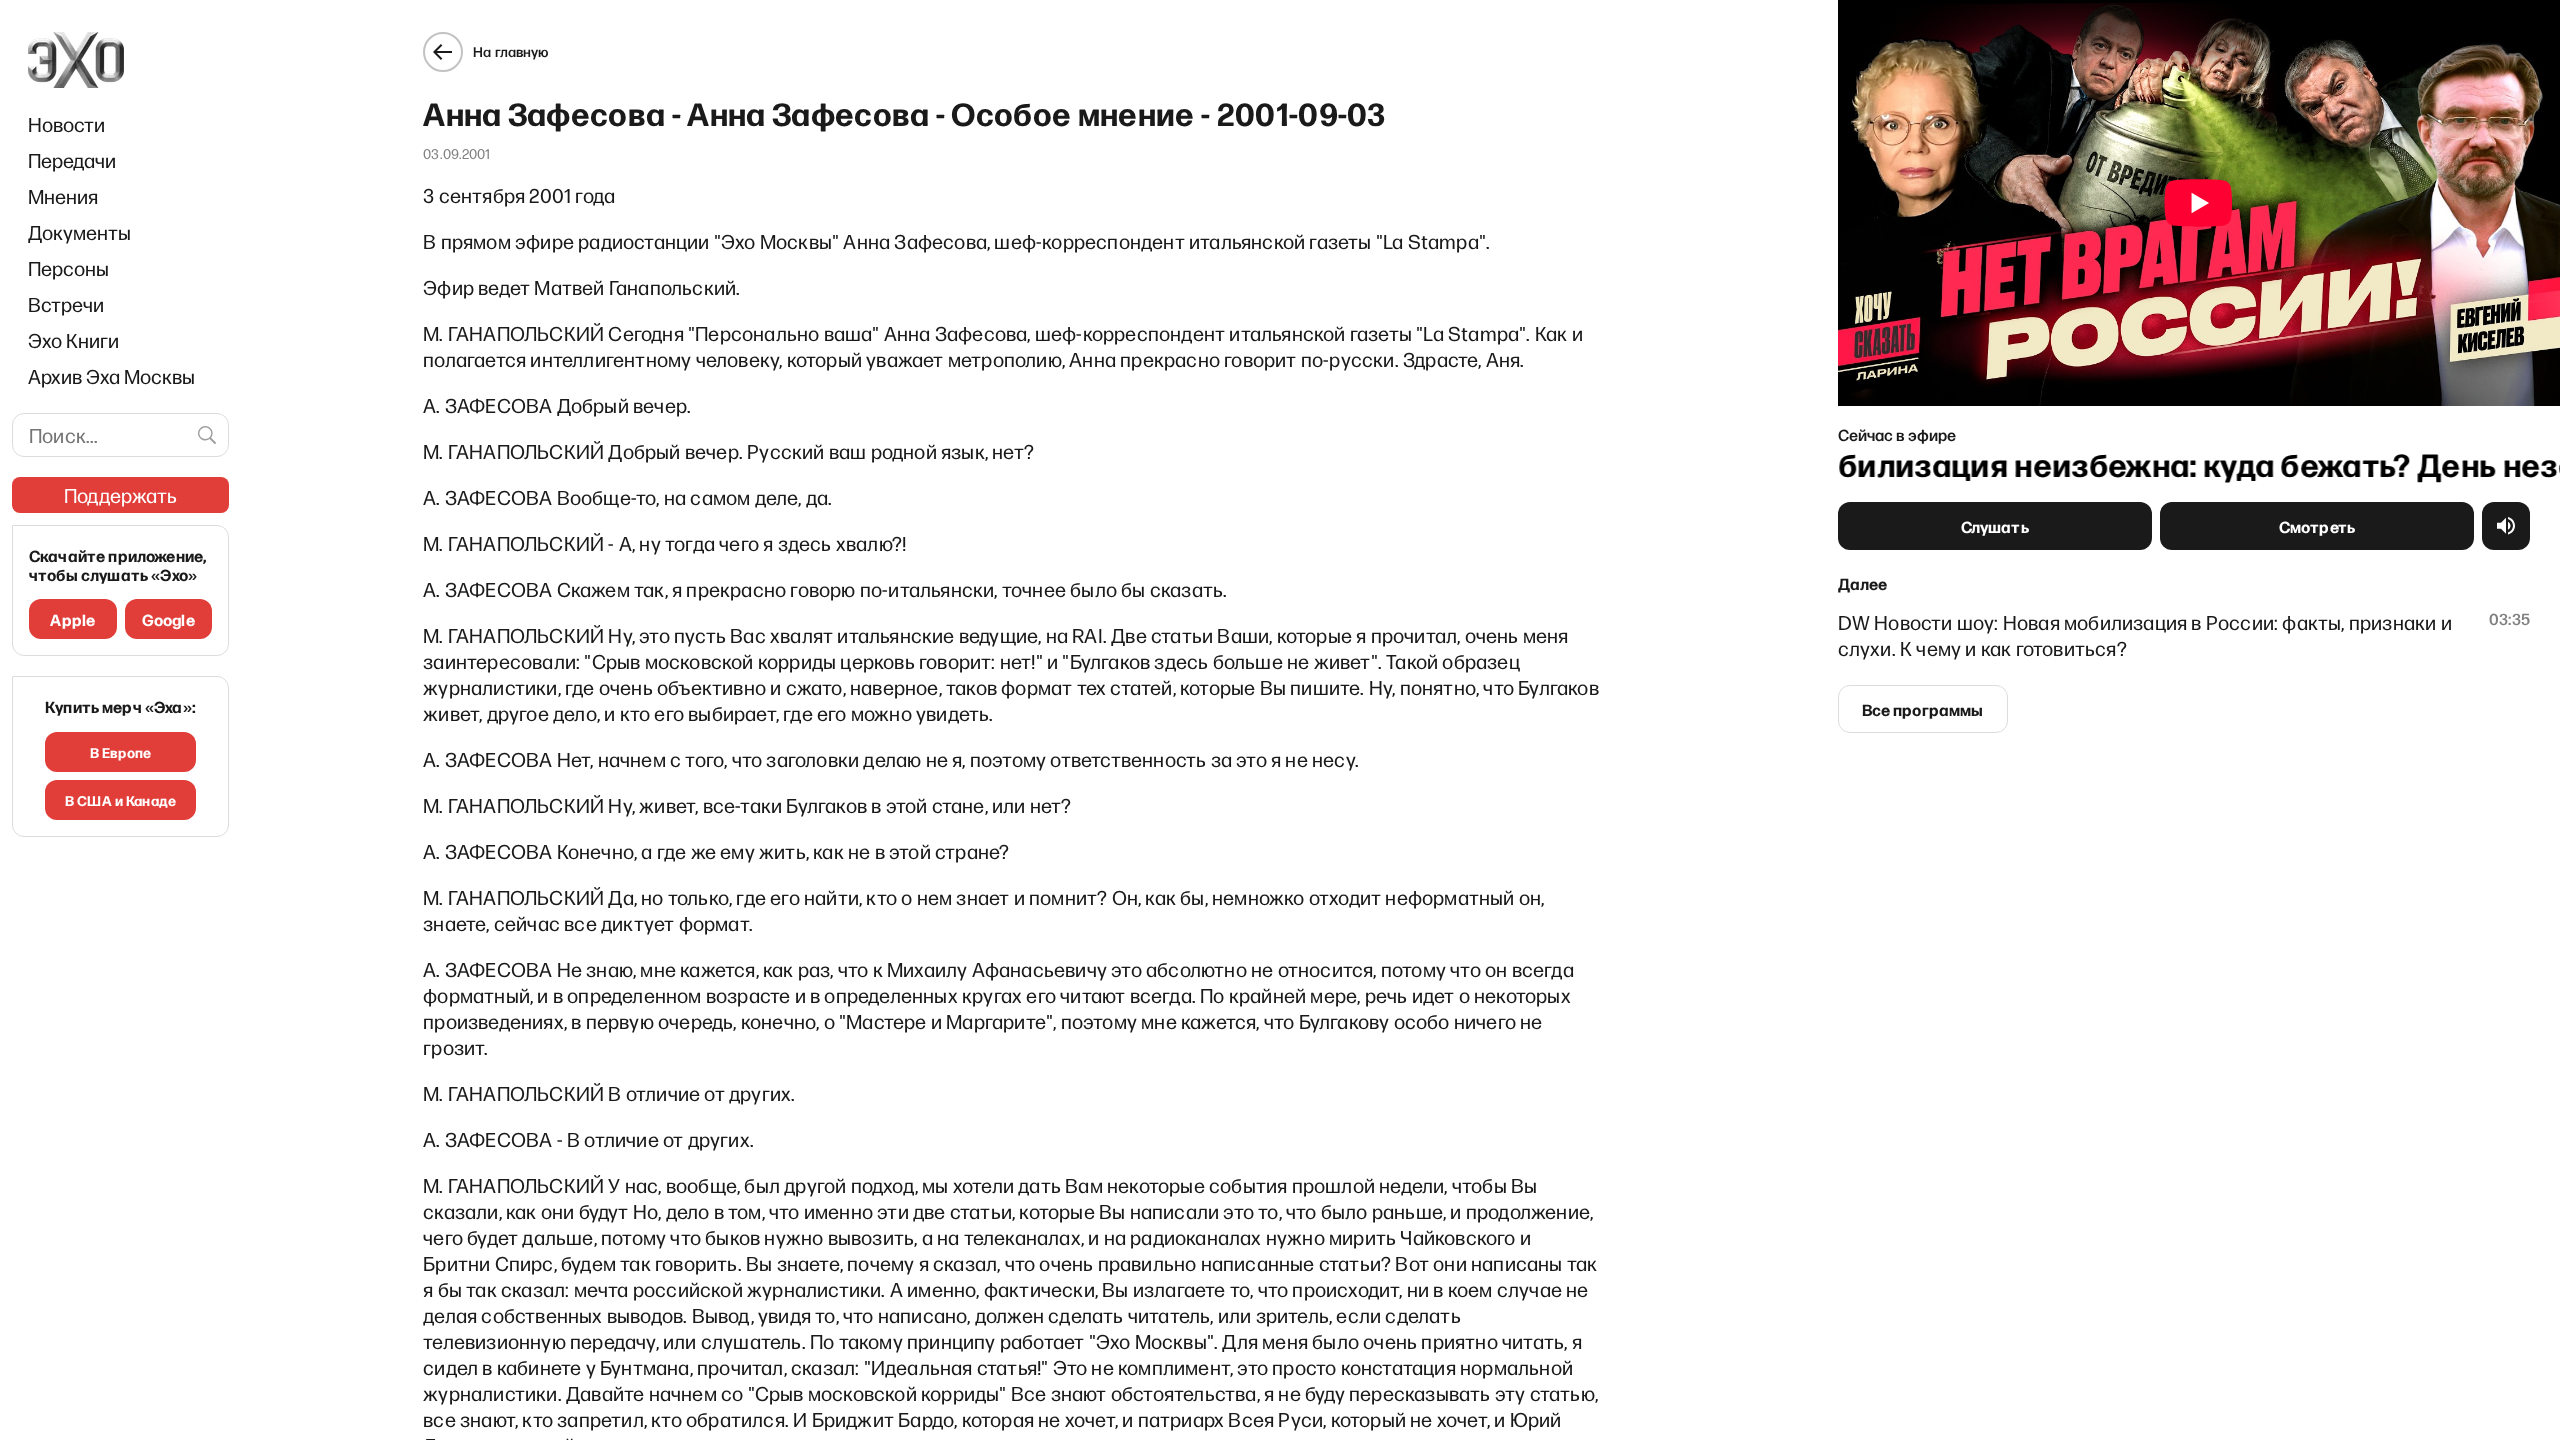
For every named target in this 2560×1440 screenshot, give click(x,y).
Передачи (72, 160)
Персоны (68, 268)
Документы (79, 232)
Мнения (63, 196)
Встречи (66, 304)
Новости (66, 124)
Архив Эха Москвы (111, 376)
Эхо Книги (73, 340)
